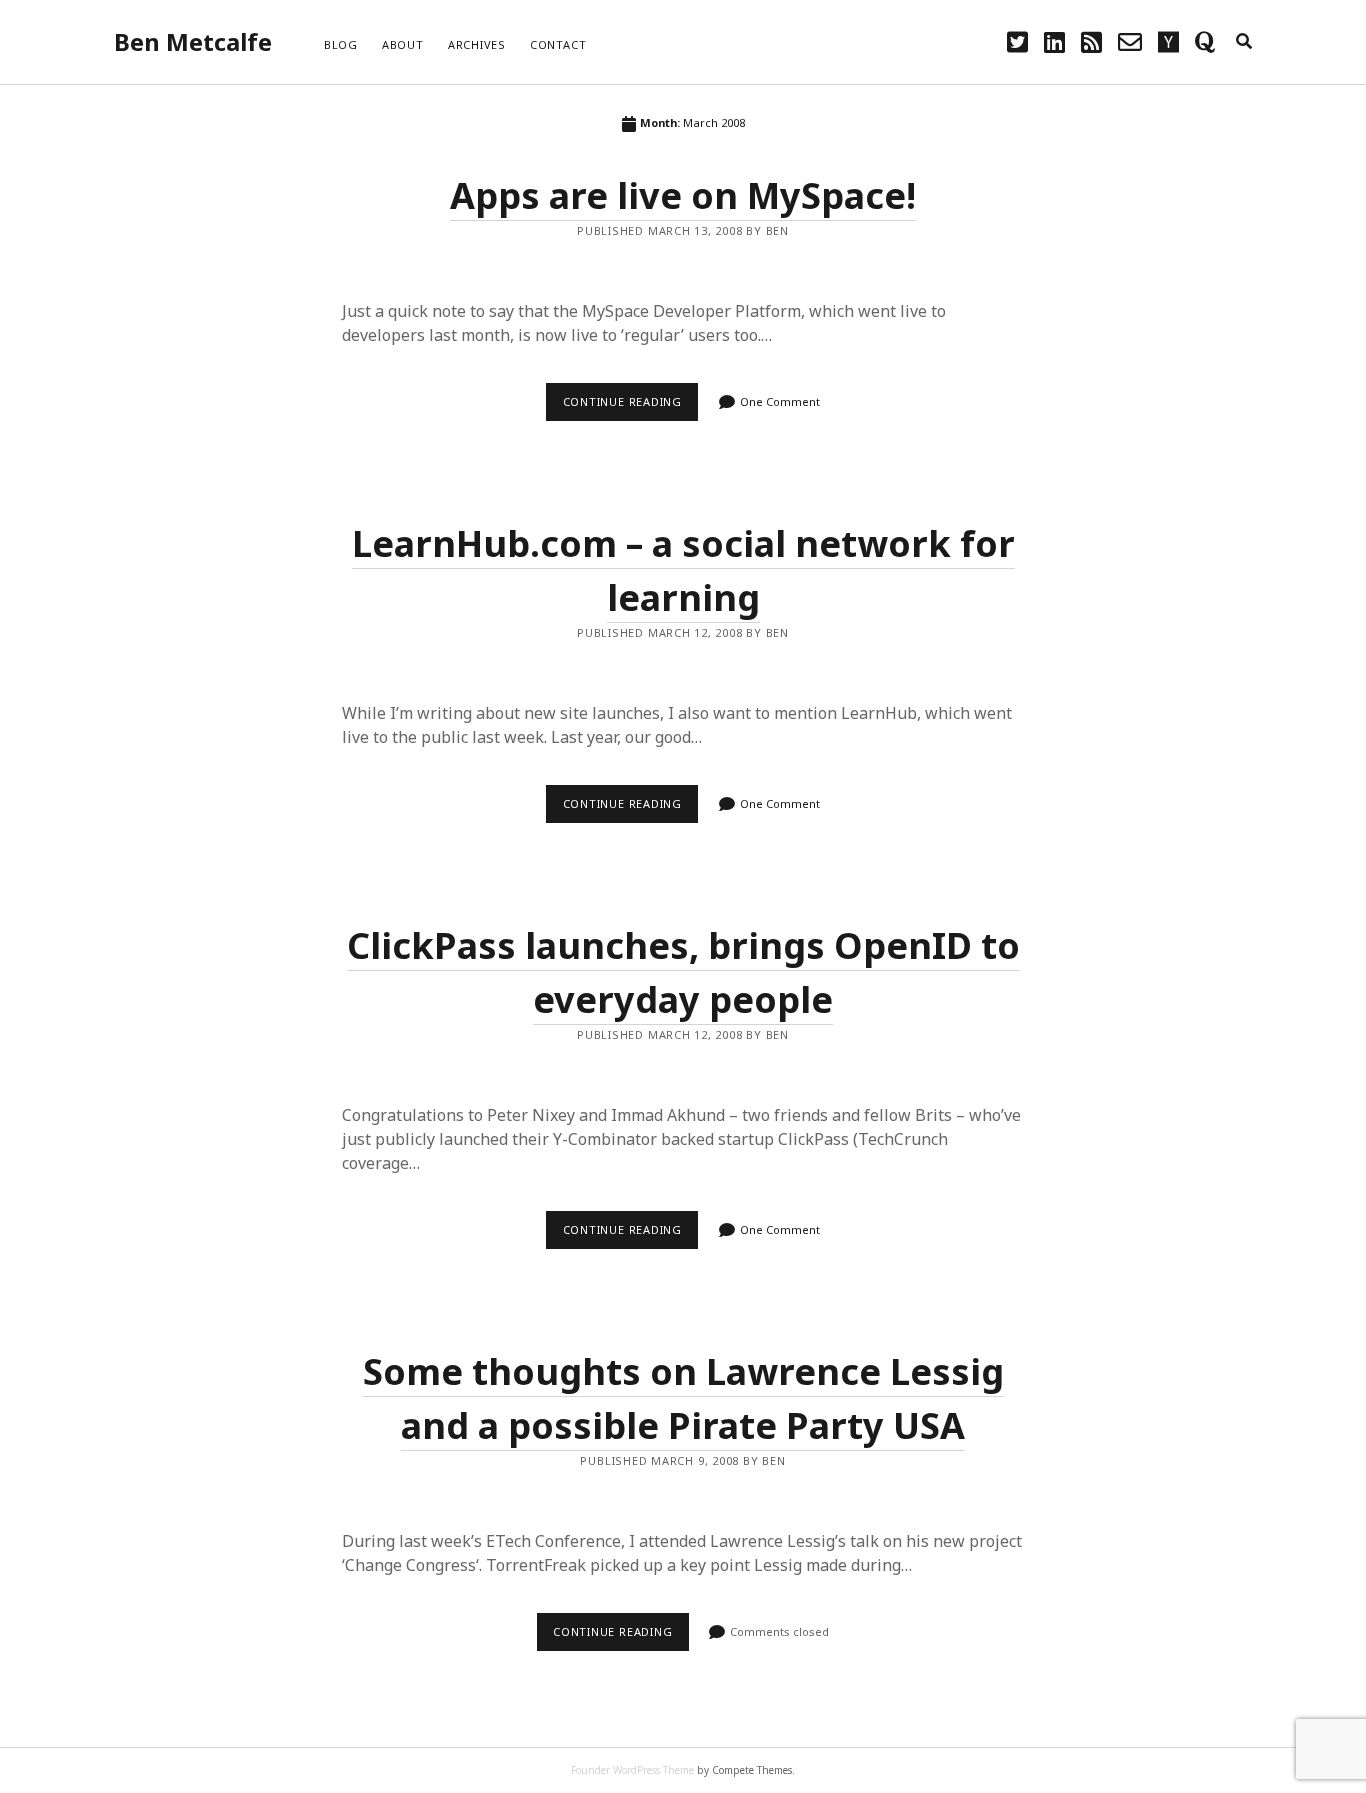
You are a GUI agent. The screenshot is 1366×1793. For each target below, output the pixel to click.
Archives (477, 44)
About (403, 44)
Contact (558, 44)
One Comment (780, 401)
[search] (1244, 42)
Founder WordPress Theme (632, 1770)
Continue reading (630, 407)
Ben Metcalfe (193, 41)
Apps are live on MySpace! (683, 195)
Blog (341, 44)
